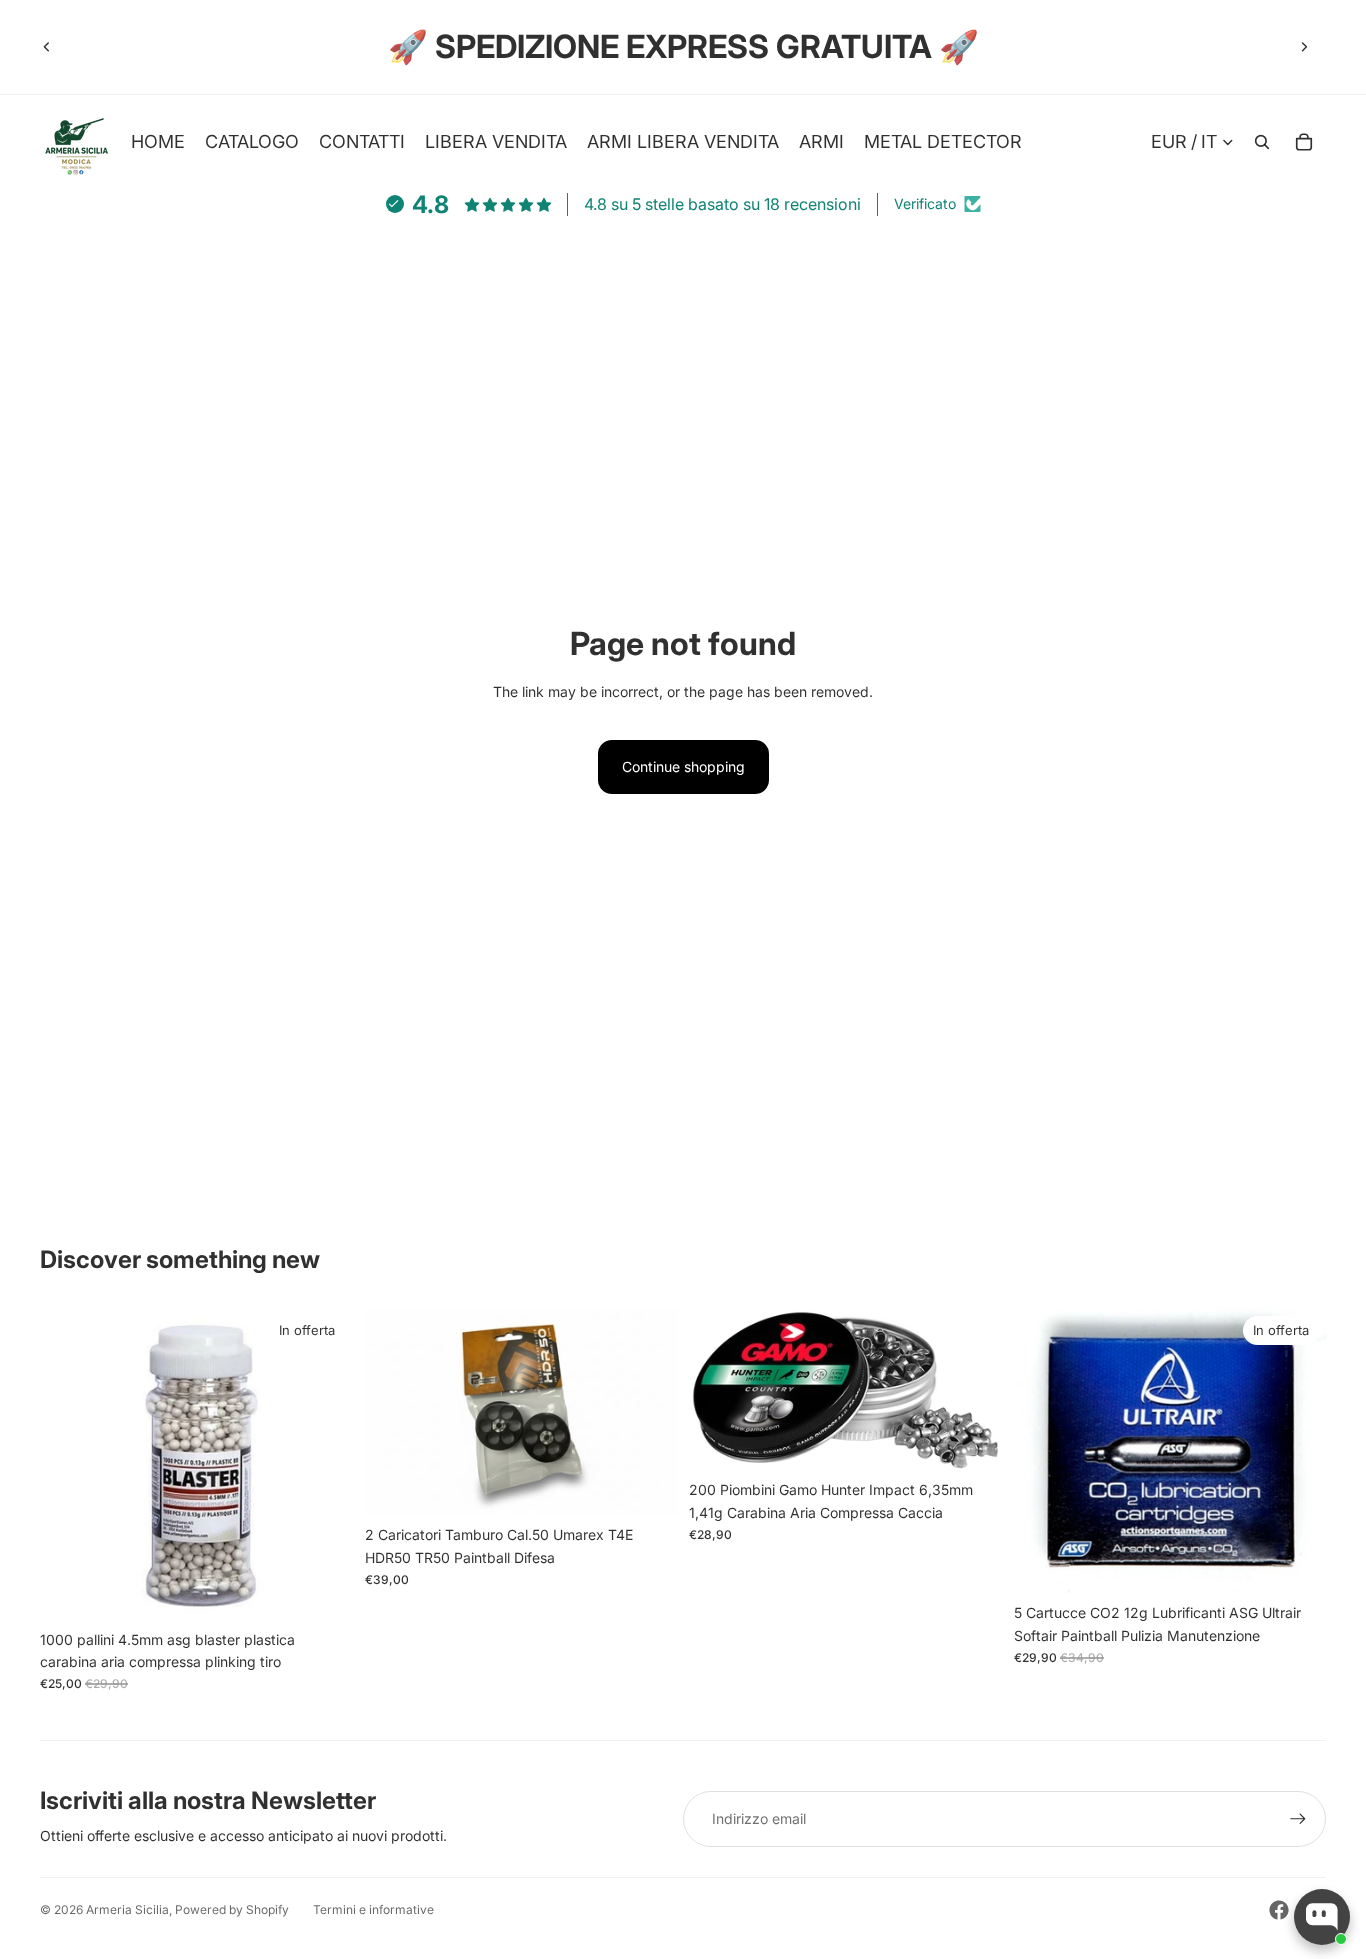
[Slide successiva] (1304, 47)
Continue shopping (683, 766)
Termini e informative (373, 1909)
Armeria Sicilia (127, 1909)
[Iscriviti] (1298, 1819)
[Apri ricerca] (1262, 142)
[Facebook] (1279, 1910)
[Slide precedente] (47, 47)
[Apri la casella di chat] (1322, 1917)
